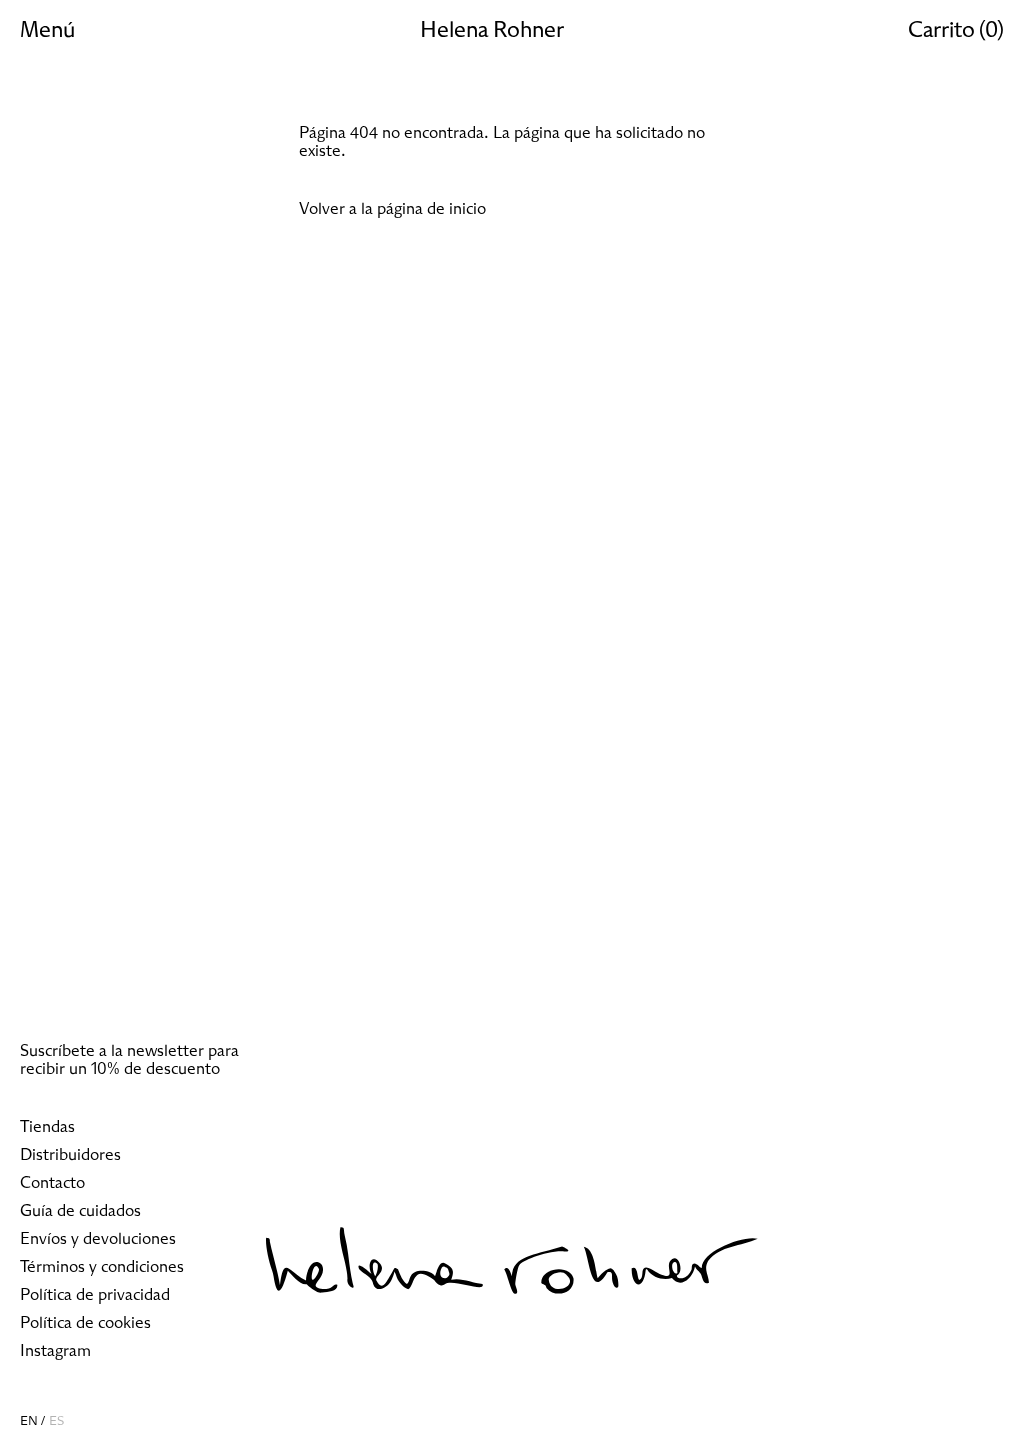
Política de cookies (85, 1323)
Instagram (55, 1351)
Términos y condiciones (102, 1267)
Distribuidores (70, 1155)
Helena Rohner (492, 31)
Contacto (52, 1183)
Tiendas (47, 1127)
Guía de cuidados (80, 1211)
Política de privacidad (95, 1295)
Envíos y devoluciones (98, 1239)
